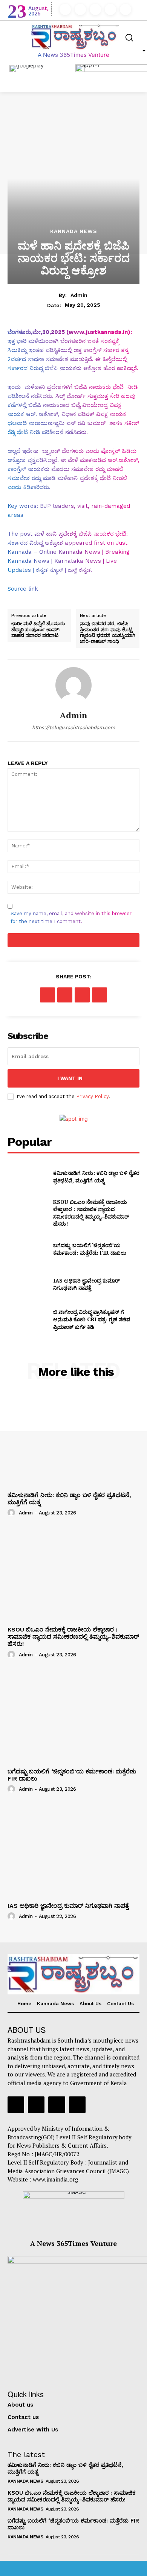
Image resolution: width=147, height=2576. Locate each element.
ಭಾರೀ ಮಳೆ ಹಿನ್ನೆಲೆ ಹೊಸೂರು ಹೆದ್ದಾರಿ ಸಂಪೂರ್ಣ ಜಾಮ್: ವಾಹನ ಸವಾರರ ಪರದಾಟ (38, 630)
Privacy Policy (92, 1096)
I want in (70, 1078)
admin (79, 295)
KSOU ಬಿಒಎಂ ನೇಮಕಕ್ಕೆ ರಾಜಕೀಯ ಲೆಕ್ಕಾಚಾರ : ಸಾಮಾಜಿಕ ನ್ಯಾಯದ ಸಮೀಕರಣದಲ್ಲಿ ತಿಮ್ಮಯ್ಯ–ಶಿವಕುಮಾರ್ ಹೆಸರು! (91, 1213)
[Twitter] (110, 9)
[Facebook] (65, 9)
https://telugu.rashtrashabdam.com (73, 727)
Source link (23, 589)
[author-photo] (12, 1513)
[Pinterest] (82, 995)
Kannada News (74, 231)
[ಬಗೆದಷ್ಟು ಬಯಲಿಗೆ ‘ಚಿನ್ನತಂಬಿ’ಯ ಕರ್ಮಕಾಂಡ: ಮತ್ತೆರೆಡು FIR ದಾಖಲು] (27, 1249)
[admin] (73, 685)
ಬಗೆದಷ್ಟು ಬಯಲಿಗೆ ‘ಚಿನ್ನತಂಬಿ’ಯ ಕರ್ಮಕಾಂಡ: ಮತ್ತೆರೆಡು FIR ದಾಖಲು (90, 1249)
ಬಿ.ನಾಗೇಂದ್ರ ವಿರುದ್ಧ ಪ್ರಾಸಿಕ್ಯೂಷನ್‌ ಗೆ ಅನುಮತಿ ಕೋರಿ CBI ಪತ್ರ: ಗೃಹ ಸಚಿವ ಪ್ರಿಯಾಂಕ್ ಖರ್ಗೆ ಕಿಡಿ (92, 1319)
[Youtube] (126, 9)
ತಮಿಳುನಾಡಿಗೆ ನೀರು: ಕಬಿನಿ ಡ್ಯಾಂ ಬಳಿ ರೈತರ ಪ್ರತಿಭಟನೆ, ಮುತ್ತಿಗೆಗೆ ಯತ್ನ (96, 1177)
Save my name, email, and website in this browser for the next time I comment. (71, 917)
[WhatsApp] (100, 995)
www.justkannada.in (98, 332)
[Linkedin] (95, 9)
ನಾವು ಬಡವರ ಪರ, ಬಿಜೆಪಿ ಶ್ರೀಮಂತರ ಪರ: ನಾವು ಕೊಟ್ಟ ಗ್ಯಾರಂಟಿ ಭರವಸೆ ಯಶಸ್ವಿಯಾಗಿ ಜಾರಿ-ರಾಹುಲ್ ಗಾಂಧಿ (108, 632)
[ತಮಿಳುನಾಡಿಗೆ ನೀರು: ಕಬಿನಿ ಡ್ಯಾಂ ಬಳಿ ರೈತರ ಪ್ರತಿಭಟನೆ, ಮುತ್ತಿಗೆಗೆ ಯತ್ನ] (27, 1177)
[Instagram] (80, 9)
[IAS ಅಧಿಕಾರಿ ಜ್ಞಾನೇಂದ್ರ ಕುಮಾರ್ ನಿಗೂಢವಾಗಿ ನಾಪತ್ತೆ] (27, 1284)
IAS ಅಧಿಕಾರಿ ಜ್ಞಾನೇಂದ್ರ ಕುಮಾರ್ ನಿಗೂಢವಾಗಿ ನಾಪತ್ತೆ (86, 1284)
